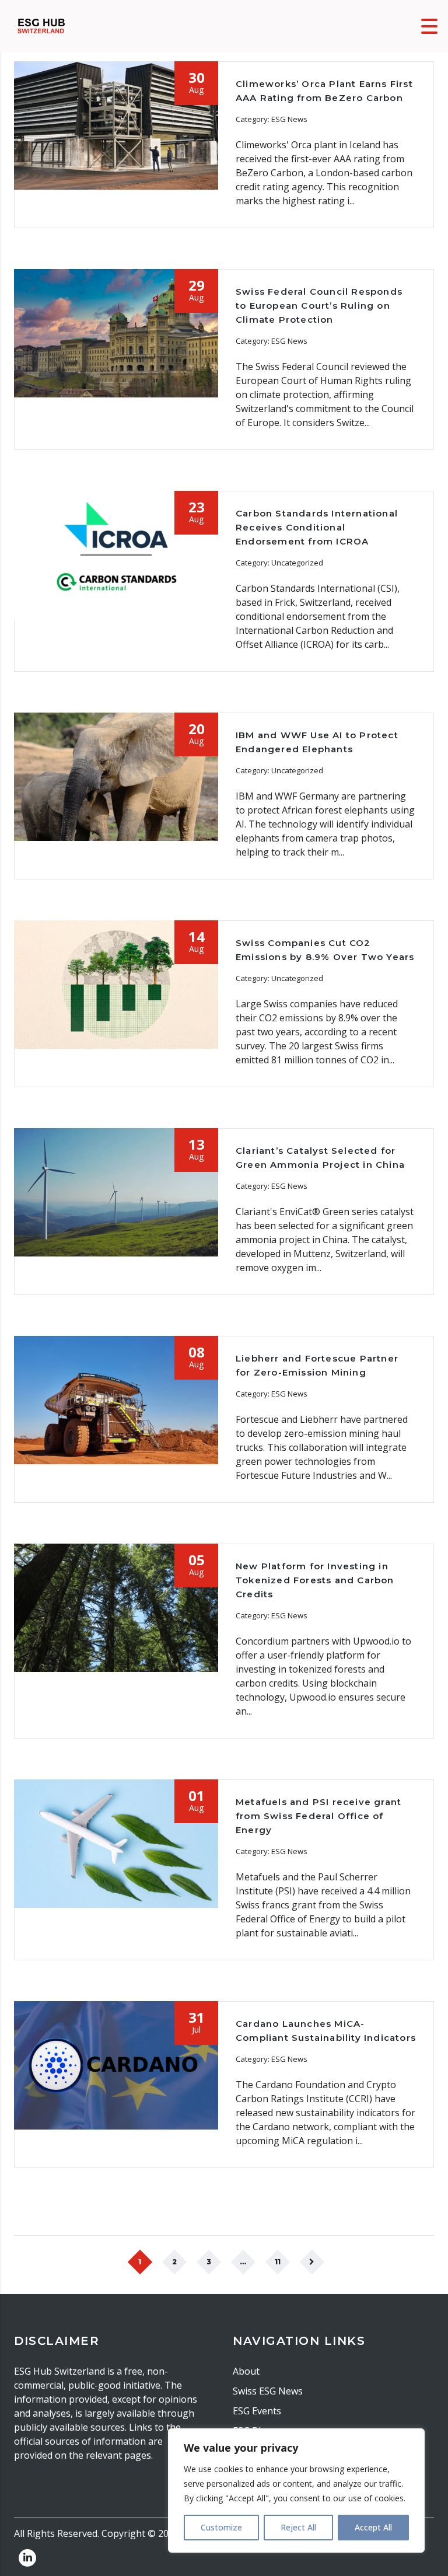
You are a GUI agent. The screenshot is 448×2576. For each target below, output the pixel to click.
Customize (221, 2527)
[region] (296, 2491)
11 (278, 2262)
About (246, 2371)
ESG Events (257, 2411)
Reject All (298, 2527)
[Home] (41, 25)
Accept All (373, 2527)
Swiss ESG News (268, 2391)
